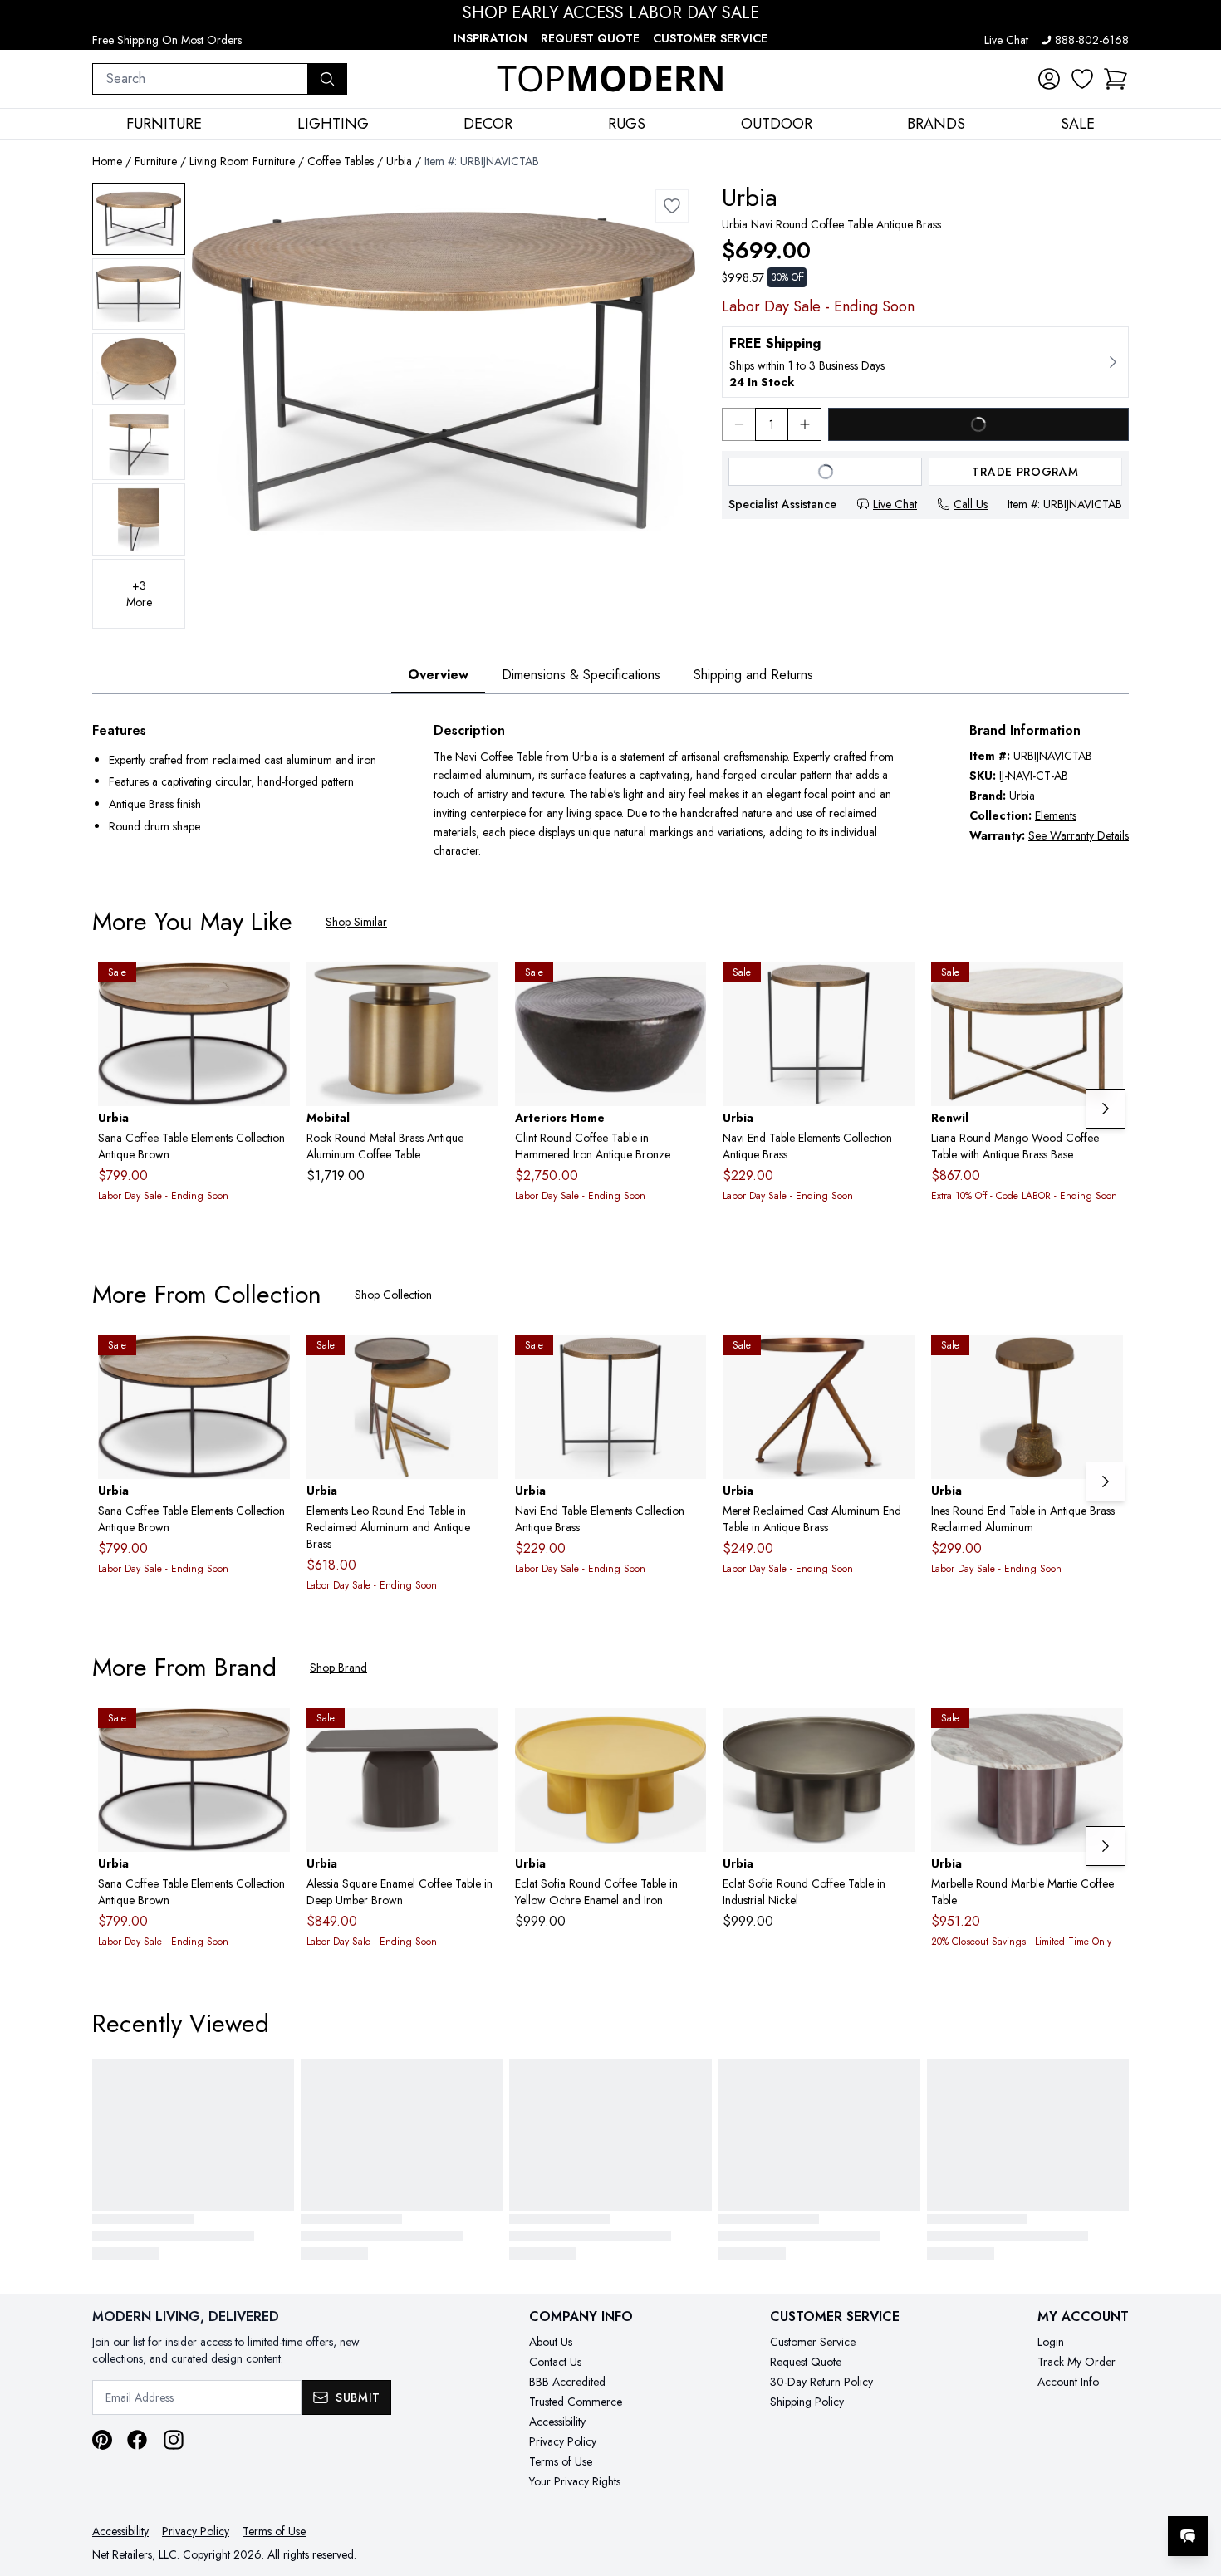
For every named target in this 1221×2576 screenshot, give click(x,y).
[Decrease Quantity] (738, 424)
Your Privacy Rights (575, 2481)
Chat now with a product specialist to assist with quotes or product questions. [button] (1071, 2493)
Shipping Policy (807, 2402)
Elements (1056, 815)
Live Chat (1006, 40)
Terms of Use (561, 2461)
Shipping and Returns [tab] (753, 675)
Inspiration (490, 38)
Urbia (399, 161)
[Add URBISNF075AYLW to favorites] (687, 1734)
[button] (1116, 79)
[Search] (327, 79)
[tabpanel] (610, 791)
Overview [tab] (438, 675)
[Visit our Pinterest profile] (102, 2440)
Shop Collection (393, 1295)
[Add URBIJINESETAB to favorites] (1104, 1361)
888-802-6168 (1092, 40)
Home (107, 161)
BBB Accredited (567, 2382)
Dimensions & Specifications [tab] (581, 675)
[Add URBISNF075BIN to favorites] (895, 1734)
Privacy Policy (563, 2441)
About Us (551, 2342)
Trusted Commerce (576, 2402)
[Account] (1049, 79)
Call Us (971, 504)
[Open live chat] (1188, 2536)
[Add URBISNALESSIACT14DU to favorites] (479, 1734)
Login (1051, 2342)
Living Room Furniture (242, 161)
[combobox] (200, 79)
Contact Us (555, 2362)
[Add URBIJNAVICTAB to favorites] (672, 206)
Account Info (1068, 2382)
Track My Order (1076, 2362)
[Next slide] (1106, 1109)
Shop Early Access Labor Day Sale (611, 13)
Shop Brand (338, 1668)
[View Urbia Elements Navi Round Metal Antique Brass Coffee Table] (139, 219)
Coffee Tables (341, 161)
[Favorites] (1082, 79)
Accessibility (557, 2422)
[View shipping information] (925, 362)
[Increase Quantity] (805, 424)
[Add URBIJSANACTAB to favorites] (271, 988)
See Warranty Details (1079, 835)
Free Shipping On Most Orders (167, 40)
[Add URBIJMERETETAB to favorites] (895, 1361)
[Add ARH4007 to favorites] (687, 988)
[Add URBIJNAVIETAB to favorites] (895, 988)
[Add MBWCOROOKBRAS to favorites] (479, 988)
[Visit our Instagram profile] (174, 2440)
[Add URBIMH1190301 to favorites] (1104, 1734)
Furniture (156, 161)
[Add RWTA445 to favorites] (1104, 988)
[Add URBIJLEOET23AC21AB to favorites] (479, 1361)
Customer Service (710, 38)
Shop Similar (356, 922)
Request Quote (590, 38)
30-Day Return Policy (821, 2382)
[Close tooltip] (1194, 2485)
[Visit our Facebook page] (137, 2440)
